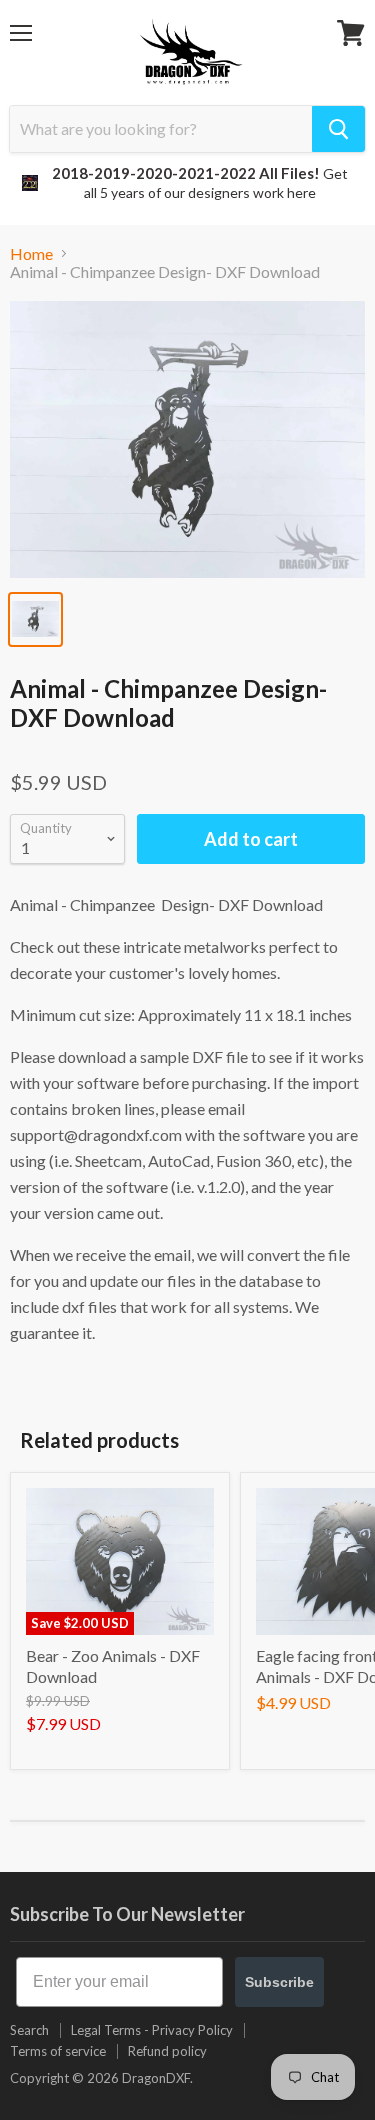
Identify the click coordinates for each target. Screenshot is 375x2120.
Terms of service (58, 2051)
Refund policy (167, 2051)
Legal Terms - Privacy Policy (152, 2030)
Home (31, 254)
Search (29, 2030)
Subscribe (279, 1982)
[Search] (338, 129)
